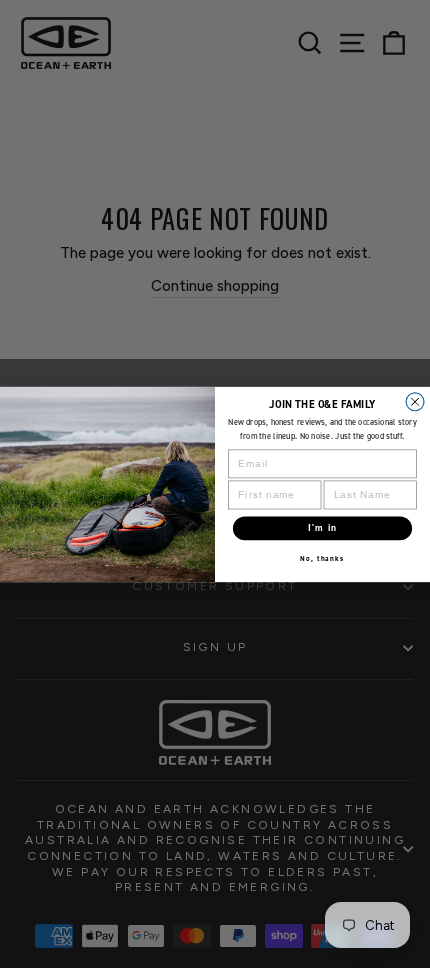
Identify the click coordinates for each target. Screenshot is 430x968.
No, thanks (322, 558)
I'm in (322, 527)
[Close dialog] (415, 401)
